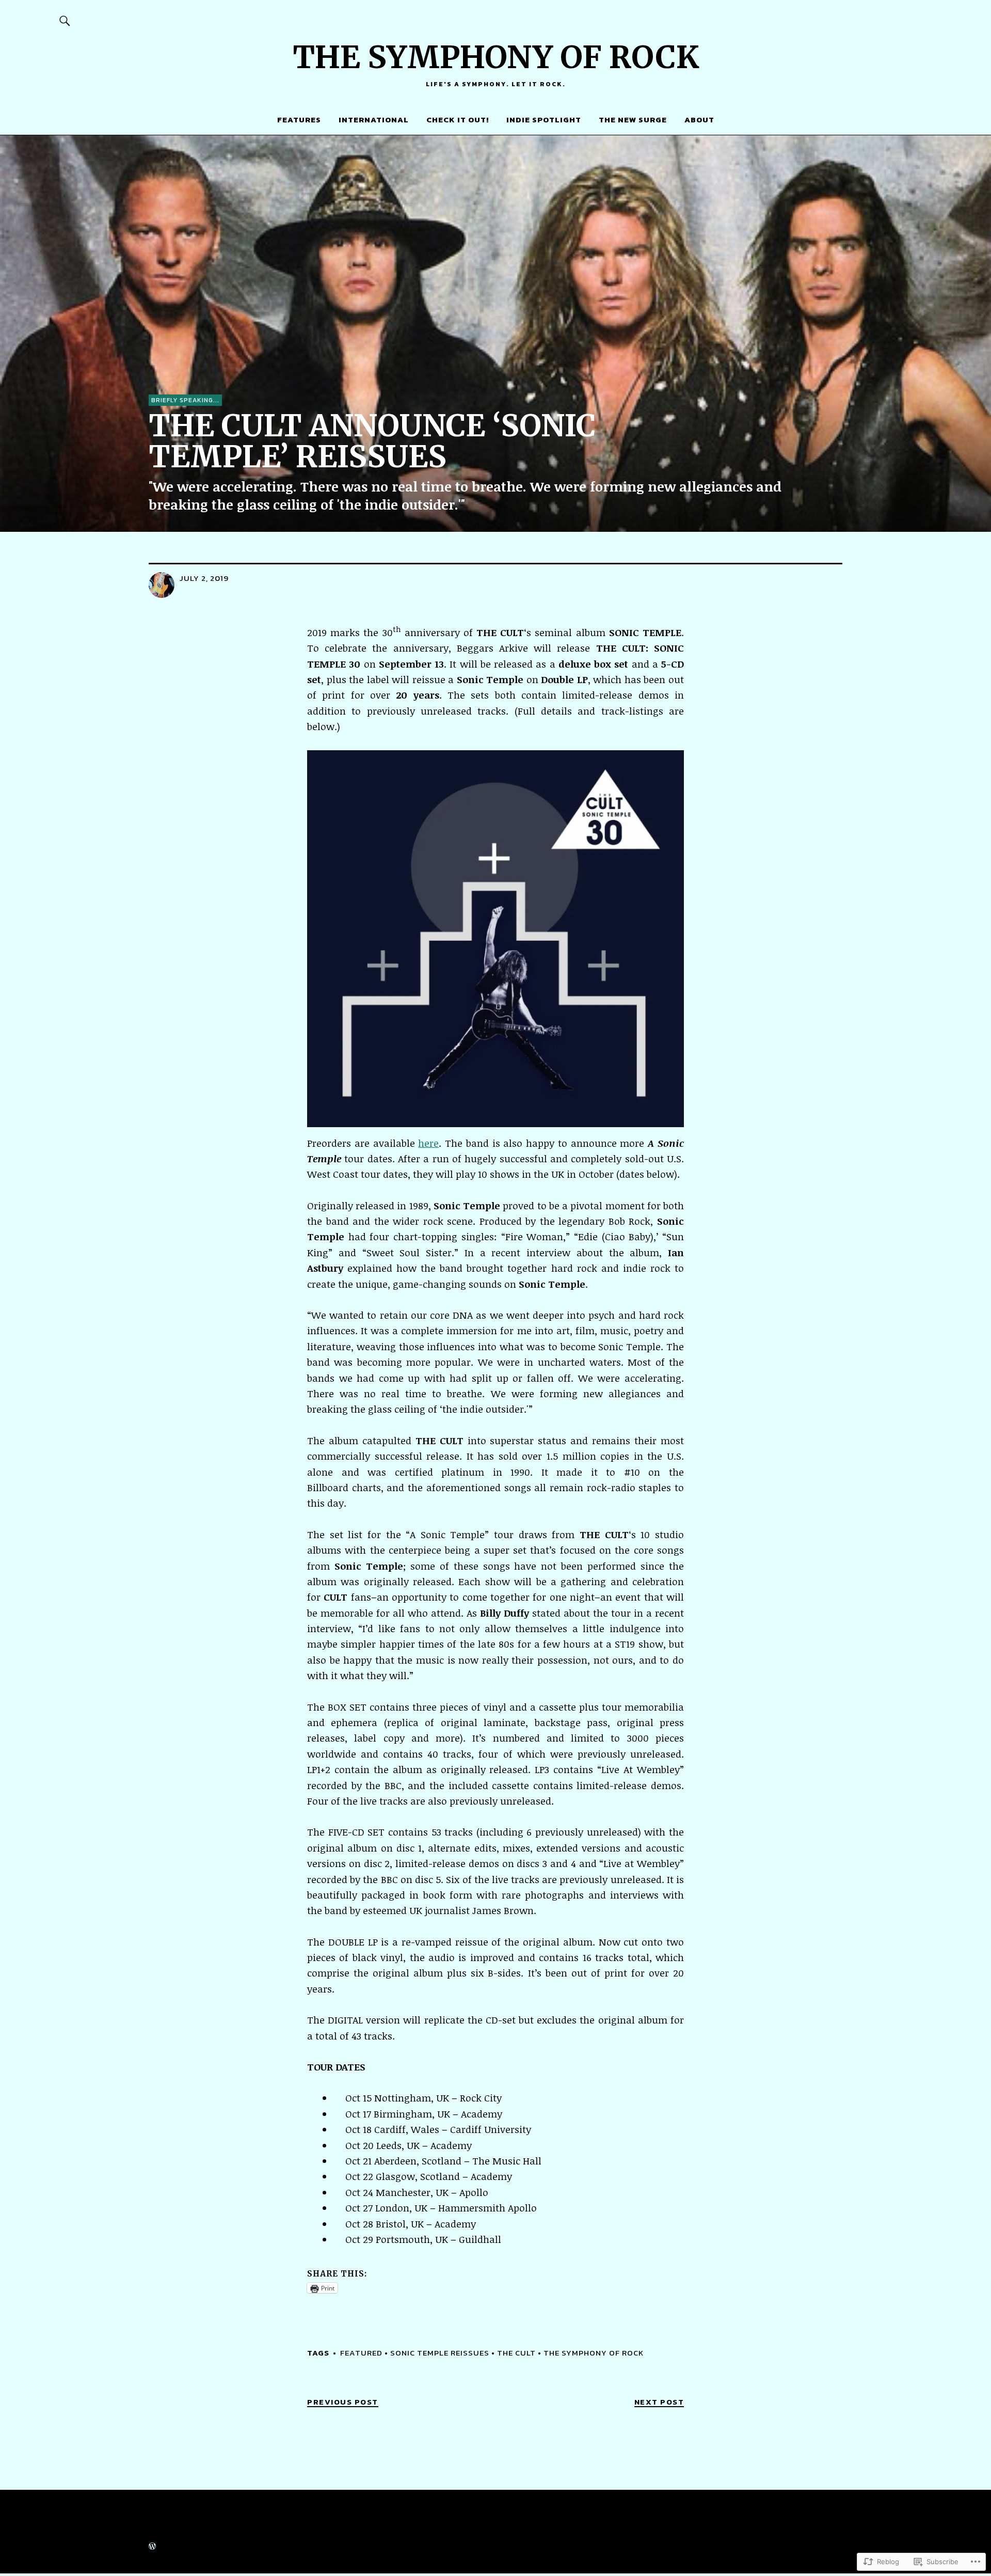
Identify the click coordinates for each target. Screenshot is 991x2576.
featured (361, 2353)
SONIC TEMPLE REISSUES (440, 2353)
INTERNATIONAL (374, 120)
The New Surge (633, 120)
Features (299, 120)
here (428, 1143)
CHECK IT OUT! (458, 120)
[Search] (65, 20)
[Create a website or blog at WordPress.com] (152, 2547)
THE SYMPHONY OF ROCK (496, 57)
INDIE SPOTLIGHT (544, 120)
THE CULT (516, 2353)
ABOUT (699, 120)
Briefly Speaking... (185, 400)
